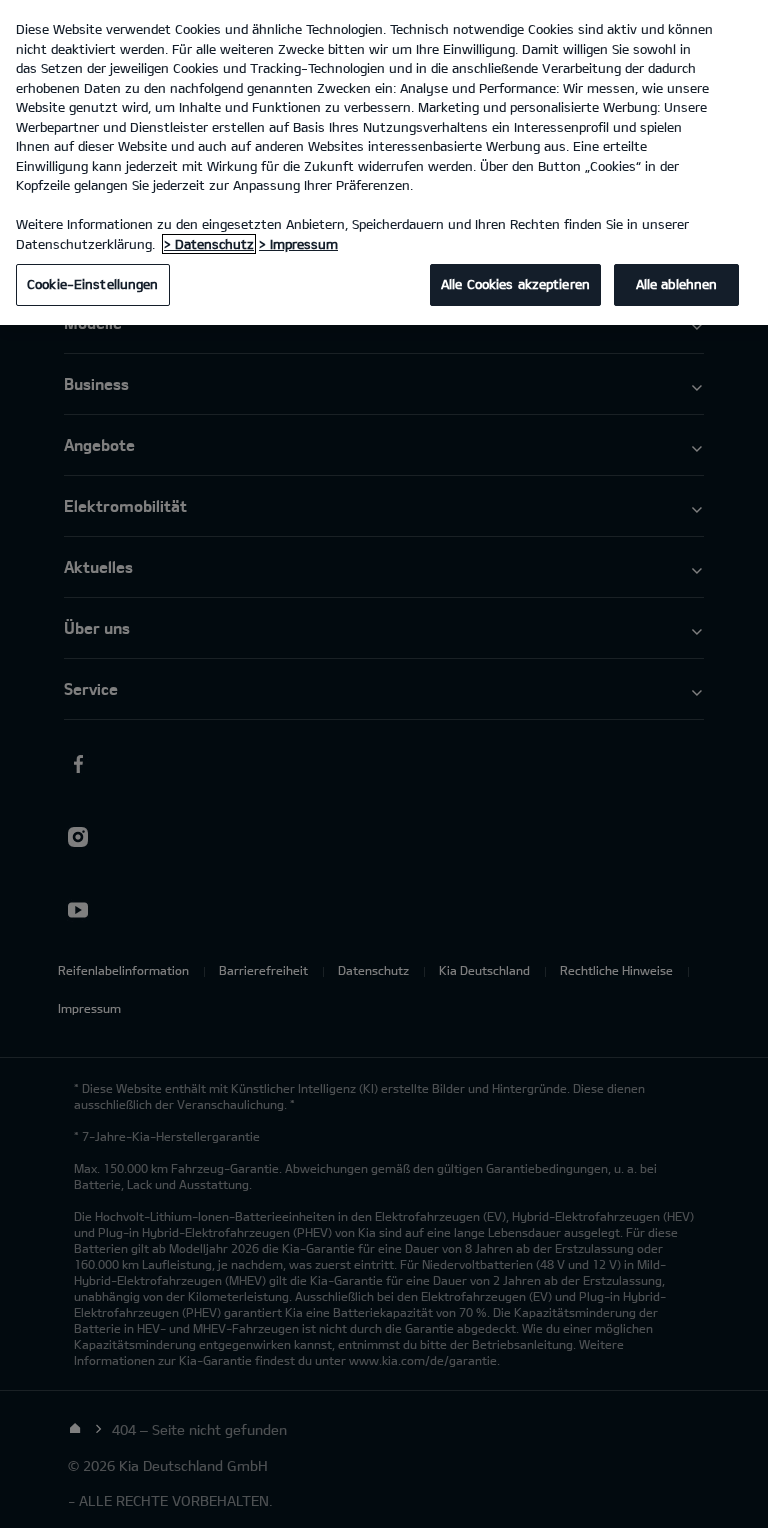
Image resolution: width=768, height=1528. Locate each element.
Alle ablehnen (677, 284)
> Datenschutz (209, 244)
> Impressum (298, 244)
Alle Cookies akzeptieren (515, 284)
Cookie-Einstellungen (93, 284)
